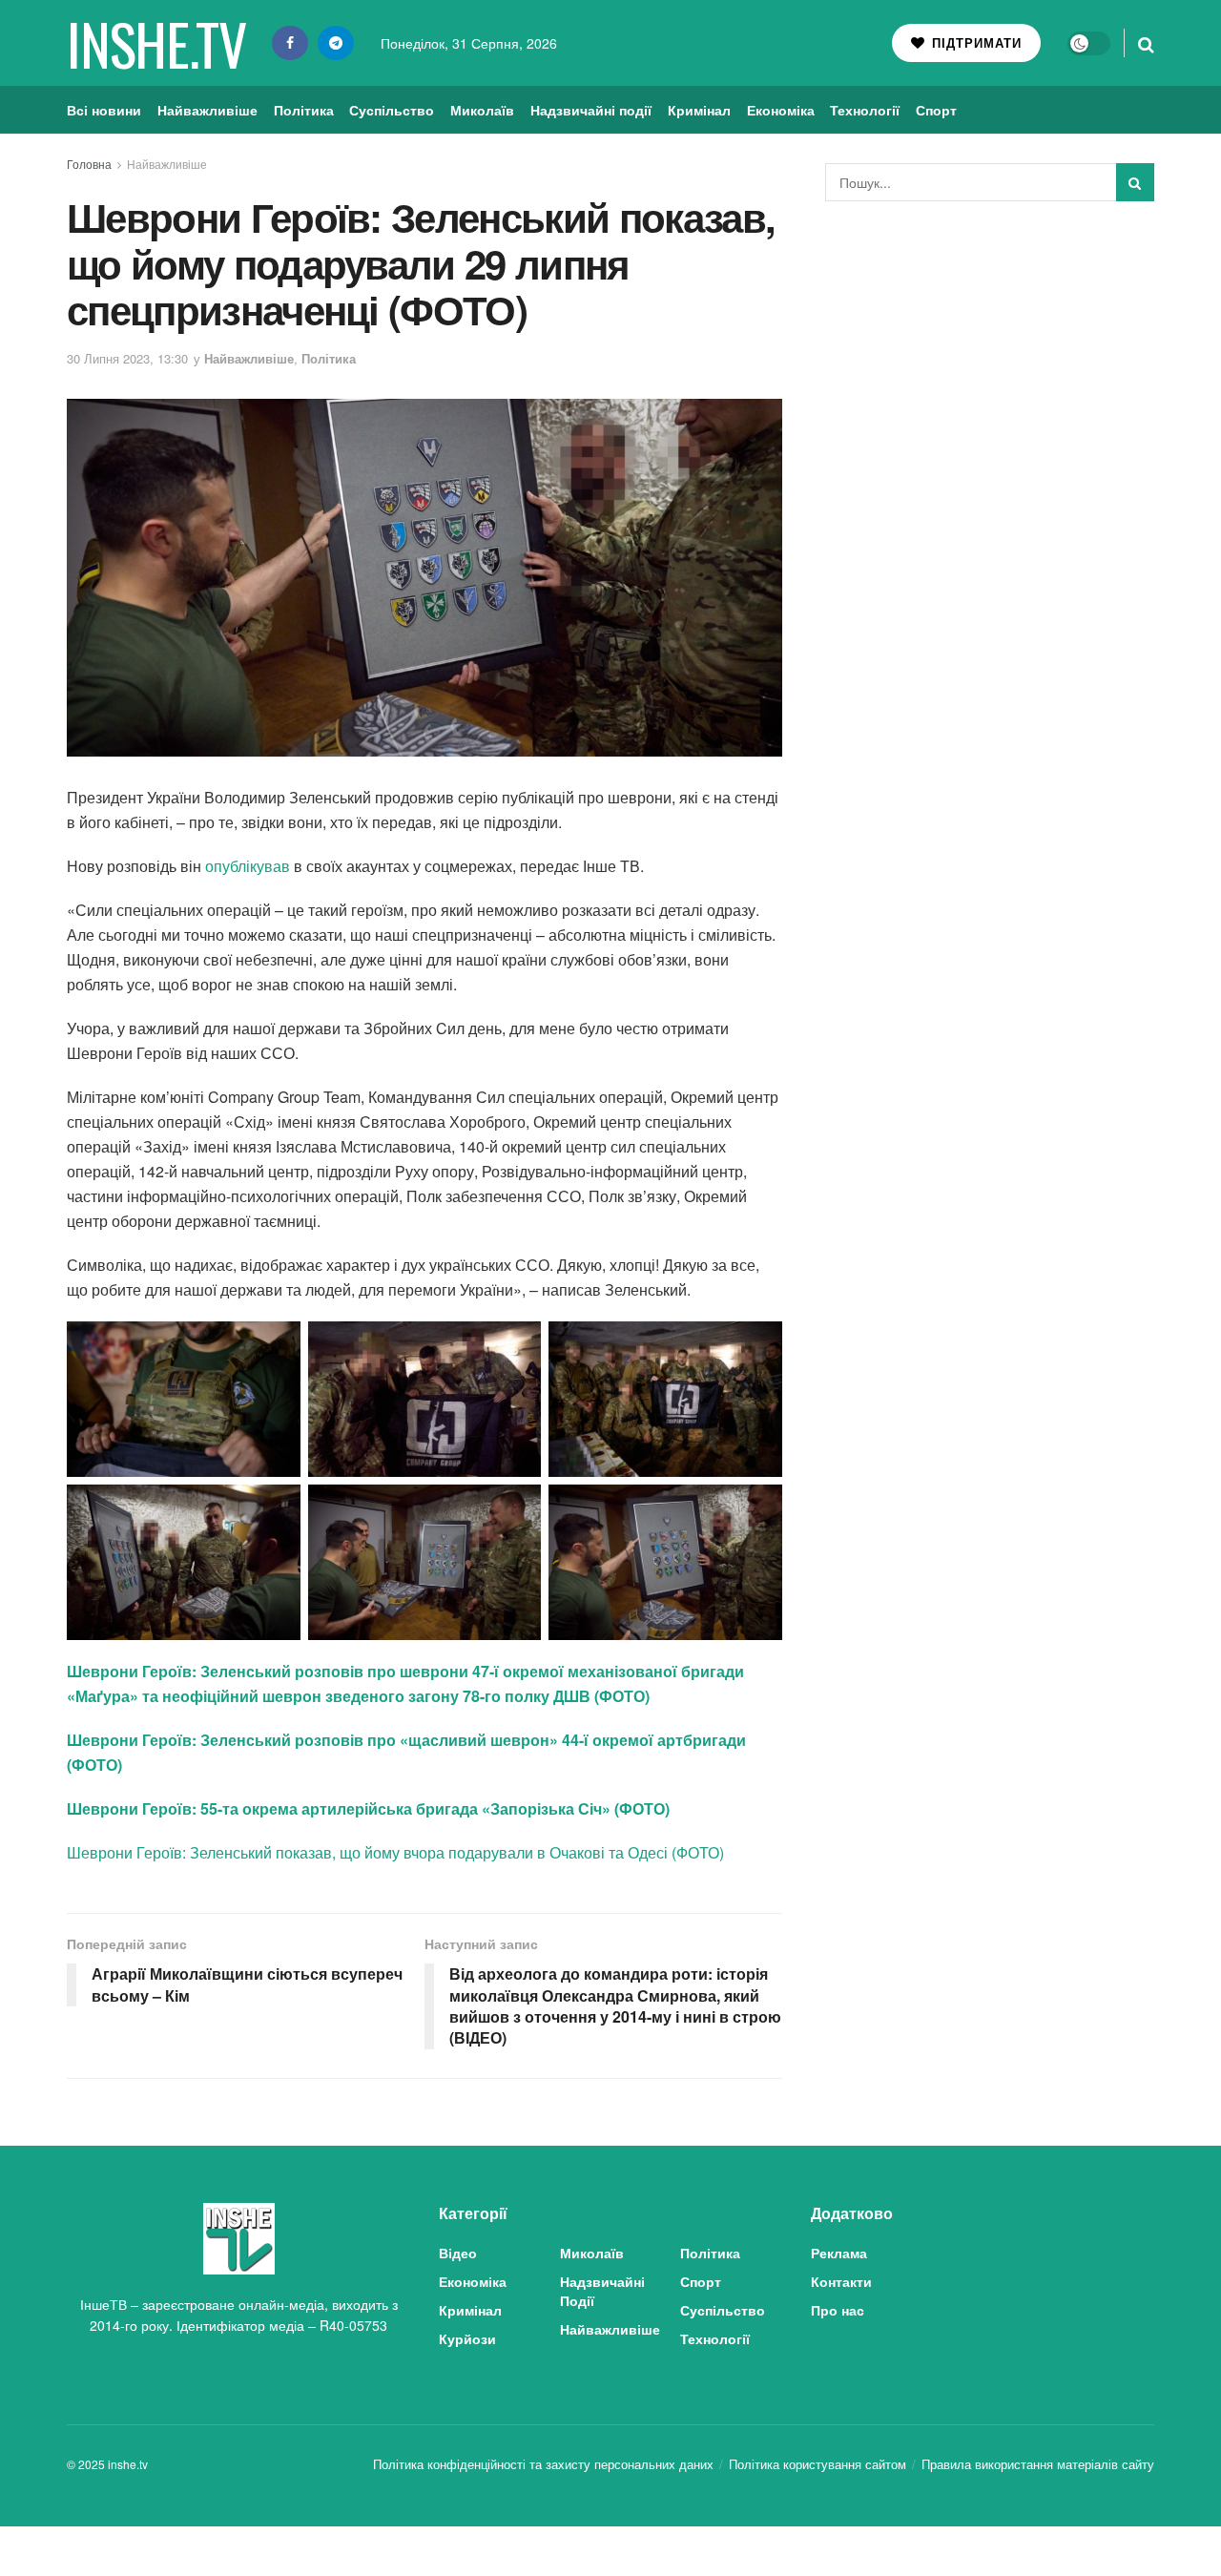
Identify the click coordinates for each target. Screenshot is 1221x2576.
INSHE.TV (156, 43)
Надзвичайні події (591, 110)
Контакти (841, 2281)
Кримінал (699, 110)
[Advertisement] (990, 359)
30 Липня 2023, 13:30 (127, 358)
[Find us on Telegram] (336, 43)
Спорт (936, 110)
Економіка (781, 110)
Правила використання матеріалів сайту (1038, 2464)
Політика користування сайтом (817, 2464)
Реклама (839, 2253)
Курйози (467, 2338)
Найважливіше (207, 110)
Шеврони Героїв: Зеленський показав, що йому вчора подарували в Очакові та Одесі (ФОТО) (395, 1852)
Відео (458, 2253)
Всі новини (104, 110)
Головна (89, 164)
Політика (304, 110)
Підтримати (974, 42)
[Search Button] (1146, 43)
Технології (865, 110)
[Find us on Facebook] (290, 43)
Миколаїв (482, 110)
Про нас (838, 2310)
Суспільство (392, 110)
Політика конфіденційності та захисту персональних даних (543, 2464)
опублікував (248, 866)
